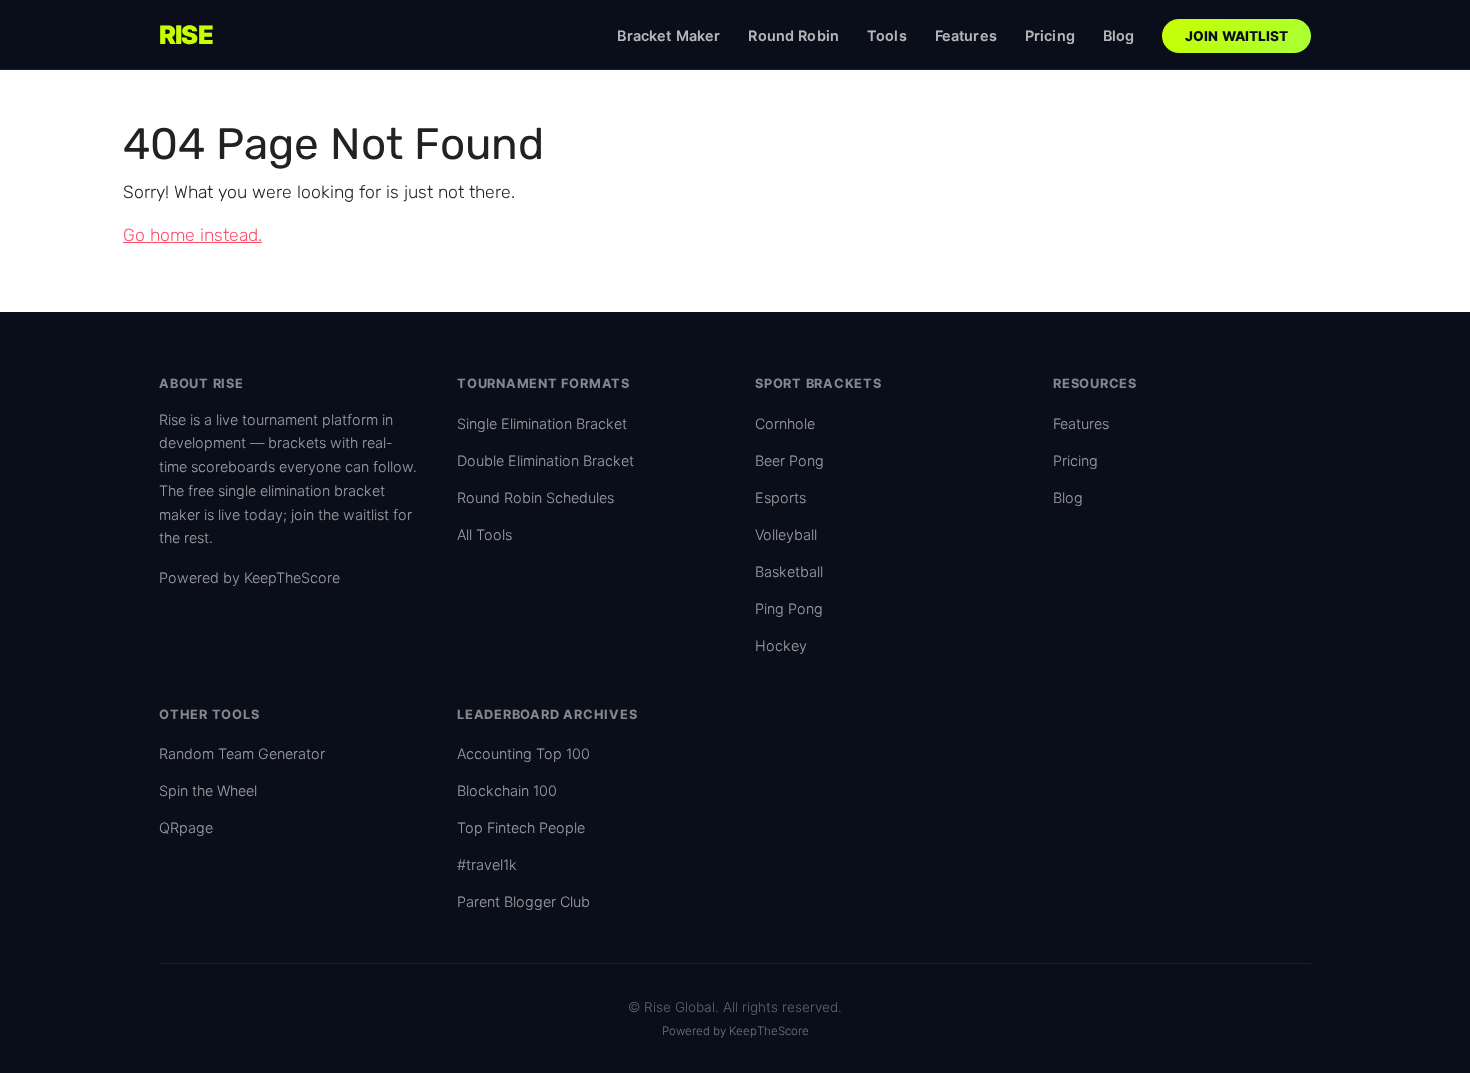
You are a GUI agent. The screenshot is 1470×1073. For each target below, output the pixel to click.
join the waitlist (340, 514)
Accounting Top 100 (523, 753)
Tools (887, 35)
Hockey (781, 645)
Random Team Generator (242, 753)
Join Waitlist (1237, 36)
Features (966, 35)
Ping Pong (789, 608)
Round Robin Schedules (535, 497)
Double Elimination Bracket (545, 460)
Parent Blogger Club (523, 901)
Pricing (1050, 35)
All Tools (484, 534)
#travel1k (487, 864)
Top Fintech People (521, 827)
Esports (780, 497)
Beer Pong (789, 460)
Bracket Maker (668, 35)
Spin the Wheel (208, 790)
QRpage (186, 827)
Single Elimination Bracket (542, 423)
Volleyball (786, 534)
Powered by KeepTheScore (249, 577)
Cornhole (785, 423)
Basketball (789, 571)
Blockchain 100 (507, 790)
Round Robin (793, 35)
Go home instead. (192, 235)
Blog (1119, 35)
